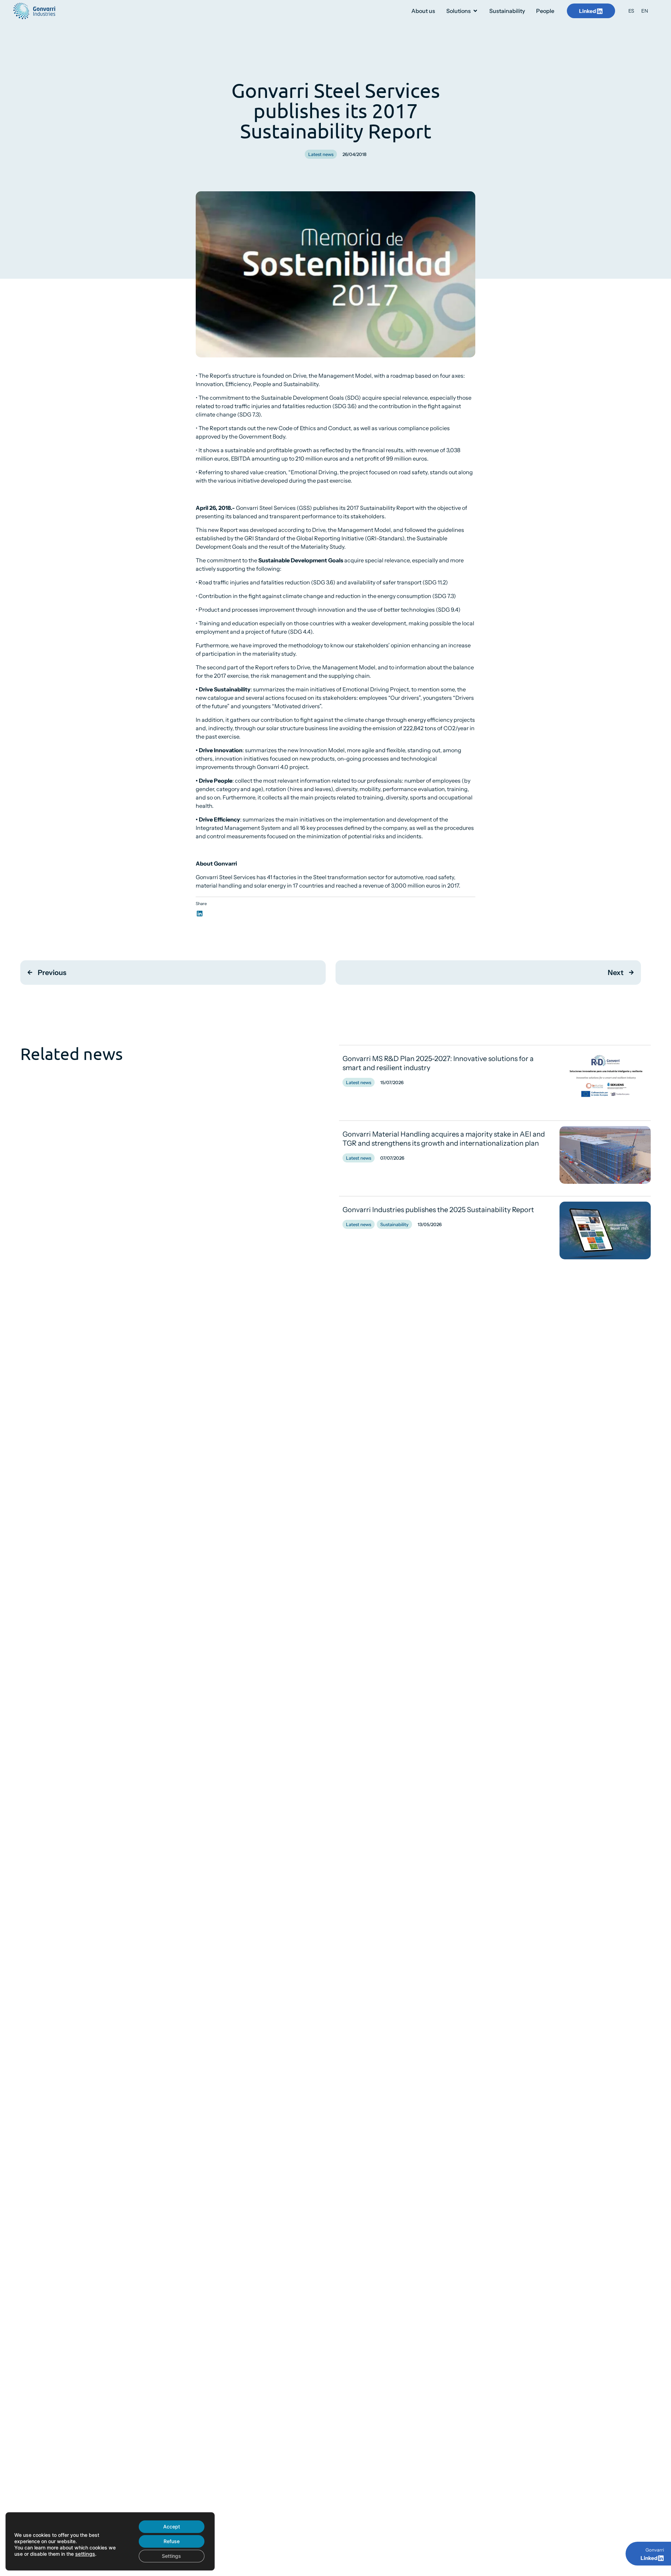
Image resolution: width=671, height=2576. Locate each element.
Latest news (321, 154)
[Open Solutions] (475, 11)
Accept (172, 2527)
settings (85, 2554)
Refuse (172, 2541)
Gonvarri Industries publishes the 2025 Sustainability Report (438, 1210)
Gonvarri (655, 2550)
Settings (171, 2556)
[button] (200, 913)
